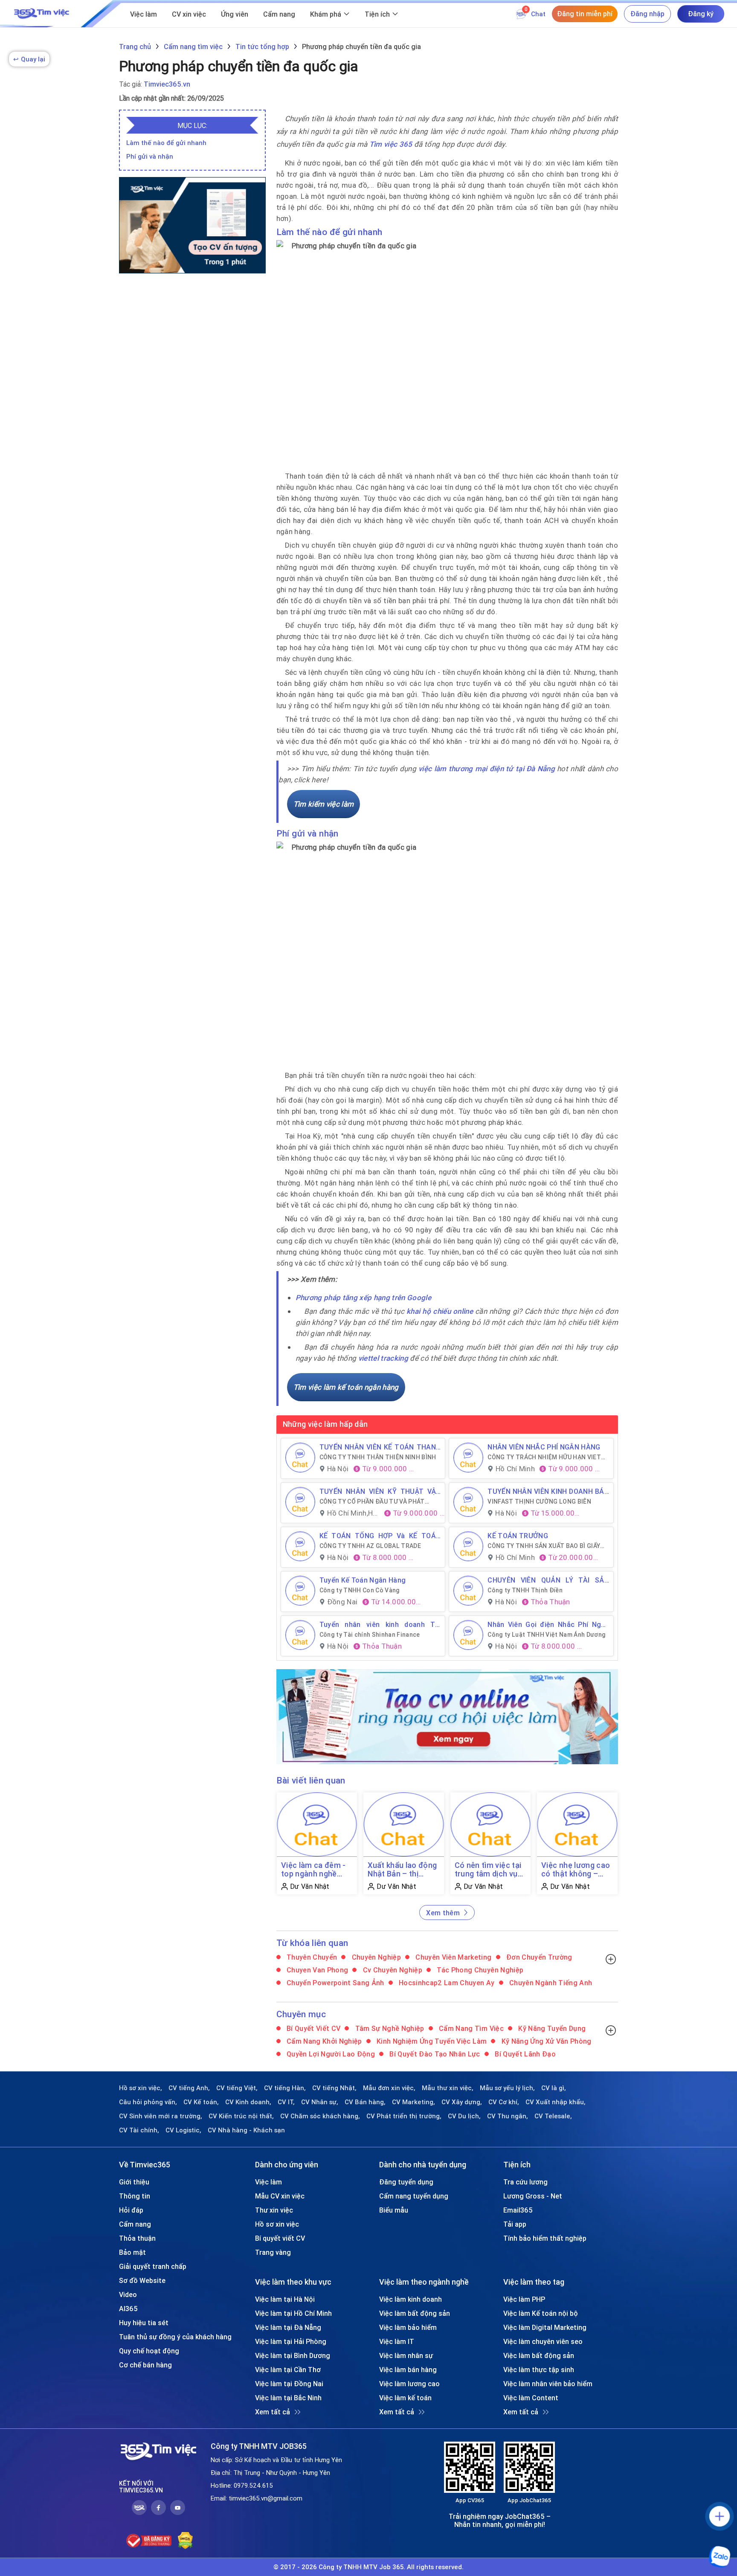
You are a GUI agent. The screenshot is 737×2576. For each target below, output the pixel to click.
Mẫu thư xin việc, (448, 2088)
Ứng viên (235, 14)
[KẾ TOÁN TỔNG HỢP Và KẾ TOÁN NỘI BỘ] (300, 1546)
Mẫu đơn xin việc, (389, 2088)
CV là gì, (554, 2088)
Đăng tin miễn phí (585, 14)
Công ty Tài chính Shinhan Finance (370, 1635)
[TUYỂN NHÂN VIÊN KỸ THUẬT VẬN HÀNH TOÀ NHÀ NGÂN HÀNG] (300, 1502)
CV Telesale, (553, 2116)
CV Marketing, (413, 2102)
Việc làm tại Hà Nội (285, 2299)
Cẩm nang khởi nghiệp (324, 2041)
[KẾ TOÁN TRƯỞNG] (468, 1546)
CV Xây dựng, (462, 2102)
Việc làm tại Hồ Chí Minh (293, 2313)
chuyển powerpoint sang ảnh (335, 1983)
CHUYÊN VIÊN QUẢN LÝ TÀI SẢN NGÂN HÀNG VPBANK (548, 1580)
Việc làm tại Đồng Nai (289, 2384)
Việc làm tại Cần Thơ (288, 2370)
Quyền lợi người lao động (330, 2054)
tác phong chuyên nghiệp (479, 1970)
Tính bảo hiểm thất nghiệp (545, 2238)
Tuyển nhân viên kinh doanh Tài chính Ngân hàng (380, 1624)
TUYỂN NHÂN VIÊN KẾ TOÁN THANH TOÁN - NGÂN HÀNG (380, 1447)
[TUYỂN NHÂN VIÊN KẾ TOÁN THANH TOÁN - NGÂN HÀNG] (300, 1458)
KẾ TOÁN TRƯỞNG (518, 1536)
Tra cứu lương (525, 2182)
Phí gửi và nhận (150, 156)
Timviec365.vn (167, 84)
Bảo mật (132, 2252)
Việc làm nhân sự (406, 2355)
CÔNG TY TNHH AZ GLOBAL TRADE (370, 1546)
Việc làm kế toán (405, 2398)
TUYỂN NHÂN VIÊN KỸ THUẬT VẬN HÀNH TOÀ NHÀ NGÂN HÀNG (380, 1491)
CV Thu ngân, (508, 2116)
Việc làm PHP (524, 2299)
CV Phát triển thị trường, (404, 2116)
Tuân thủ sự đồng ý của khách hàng (175, 2337)
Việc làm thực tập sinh (539, 2370)
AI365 (128, 2309)
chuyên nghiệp (375, 1957)
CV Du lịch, (464, 2116)
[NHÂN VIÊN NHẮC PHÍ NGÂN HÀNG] (468, 1458)
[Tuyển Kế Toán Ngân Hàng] (300, 1591)
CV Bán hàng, (365, 2102)
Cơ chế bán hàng (145, 2365)
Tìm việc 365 (391, 144)
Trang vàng (273, 2252)
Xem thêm (443, 1913)
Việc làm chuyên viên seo (543, 2341)
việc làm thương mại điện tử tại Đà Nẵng (487, 769)
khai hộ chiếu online (440, 1311)
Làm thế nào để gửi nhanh (166, 143)
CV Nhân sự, (320, 2102)
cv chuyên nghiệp (392, 1970)
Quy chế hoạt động (149, 2351)
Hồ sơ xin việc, (141, 2088)
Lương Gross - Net (533, 2196)
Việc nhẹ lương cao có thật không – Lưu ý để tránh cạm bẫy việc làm (576, 1870)
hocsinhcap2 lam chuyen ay (446, 1983)
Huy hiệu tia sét (144, 2323)
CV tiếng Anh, (189, 2088)
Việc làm (144, 14)
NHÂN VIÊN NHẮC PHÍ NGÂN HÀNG (544, 1447)
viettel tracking (383, 1358)
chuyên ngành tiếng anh (550, 1983)
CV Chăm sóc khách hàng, (320, 2116)
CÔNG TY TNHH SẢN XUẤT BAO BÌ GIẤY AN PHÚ (544, 1546)
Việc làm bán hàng (408, 2370)
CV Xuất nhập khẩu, (556, 2102)
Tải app (515, 2224)
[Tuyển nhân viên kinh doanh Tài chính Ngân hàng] (300, 1635)
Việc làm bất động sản (415, 2313)
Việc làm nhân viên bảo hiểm (548, 2384)
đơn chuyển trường (538, 1957)
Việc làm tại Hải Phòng (291, 2341)
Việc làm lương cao (409, 2384)
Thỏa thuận (137, 2238)
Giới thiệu (134, 2182)
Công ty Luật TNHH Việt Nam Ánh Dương (547, 1635)
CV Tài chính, (139, 2130)
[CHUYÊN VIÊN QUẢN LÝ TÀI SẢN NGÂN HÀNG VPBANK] (468, 1591)
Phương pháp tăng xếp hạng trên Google (364, 1298)
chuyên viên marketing (453, 1957)
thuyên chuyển (311, 1957)
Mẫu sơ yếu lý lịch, (507, 2088)
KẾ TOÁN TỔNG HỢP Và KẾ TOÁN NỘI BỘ (380, 1536)
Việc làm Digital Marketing (545, 2327)
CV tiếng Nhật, (334, 2088)
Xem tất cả (273, 2412)
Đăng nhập (647, 14)
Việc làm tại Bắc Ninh (288, 2398)
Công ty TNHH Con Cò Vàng (360, 1590)
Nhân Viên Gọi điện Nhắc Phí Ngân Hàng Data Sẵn (548, 1624)
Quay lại (29, 59)
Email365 (518, 2210)
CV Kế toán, (201, 2102)
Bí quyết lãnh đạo (524, 2054)
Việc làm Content (531, 2398)
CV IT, (286, 2102)
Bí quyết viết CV (313, 2028)
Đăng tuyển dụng (406, 2182)
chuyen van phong (317, 1970)
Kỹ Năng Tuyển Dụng (551, 2028)
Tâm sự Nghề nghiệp (389, 2028)
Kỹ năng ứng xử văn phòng (545, 2041)
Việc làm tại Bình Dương (293, 2355)
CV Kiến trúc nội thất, (241, 2116)
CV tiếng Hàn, (285, 2088)
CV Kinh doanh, (248, 2102)
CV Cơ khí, (504, 2102)
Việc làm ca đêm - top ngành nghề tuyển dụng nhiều (313, 1870)
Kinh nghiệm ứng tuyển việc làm (431, 2041)
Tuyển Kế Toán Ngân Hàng (363, 1580)
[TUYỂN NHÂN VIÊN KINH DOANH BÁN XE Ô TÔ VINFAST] (468, 1502)
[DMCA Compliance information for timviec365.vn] (185, 2541)
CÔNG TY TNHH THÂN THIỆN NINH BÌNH (378, 1457)
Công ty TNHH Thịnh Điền (525, 1590)
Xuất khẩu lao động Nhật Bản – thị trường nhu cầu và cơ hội (402, 1870)
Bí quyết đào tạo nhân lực (434, 2054)
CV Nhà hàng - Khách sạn (246, 2130)
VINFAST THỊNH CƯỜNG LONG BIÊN (539, 1501)
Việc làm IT (397, 2341)
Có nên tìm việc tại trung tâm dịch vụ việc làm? (488, 1870)
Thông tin (135, 2196)
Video (128, 2294)
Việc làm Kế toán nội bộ (541, 2313)
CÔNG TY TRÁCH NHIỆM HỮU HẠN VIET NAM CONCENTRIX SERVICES (544, 1457)
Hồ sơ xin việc (277, 2224)
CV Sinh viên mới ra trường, (161, 2116)
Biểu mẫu (394, 2210)
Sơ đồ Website (142, 2280)
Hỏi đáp (131, 2210)
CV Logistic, (183, 2130)
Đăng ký (701, 14)
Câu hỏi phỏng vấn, (148, 2102)
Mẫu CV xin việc (280, 2196)
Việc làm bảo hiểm (408, 2327)
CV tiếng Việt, (237, 2088)
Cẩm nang (279, 14)
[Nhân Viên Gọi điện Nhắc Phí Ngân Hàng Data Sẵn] (468, 1635)
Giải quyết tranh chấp (153, 2266)
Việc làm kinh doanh (411, 2299)
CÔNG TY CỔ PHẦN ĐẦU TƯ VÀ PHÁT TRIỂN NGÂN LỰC (372, 1501)
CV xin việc (189, 14)
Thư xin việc (274, 2210)
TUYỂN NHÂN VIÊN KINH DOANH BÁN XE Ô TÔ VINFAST (548, 1491)
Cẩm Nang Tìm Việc (470, 2028)
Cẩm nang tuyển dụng (414, 2196)
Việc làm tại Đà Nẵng (288, 2327)
